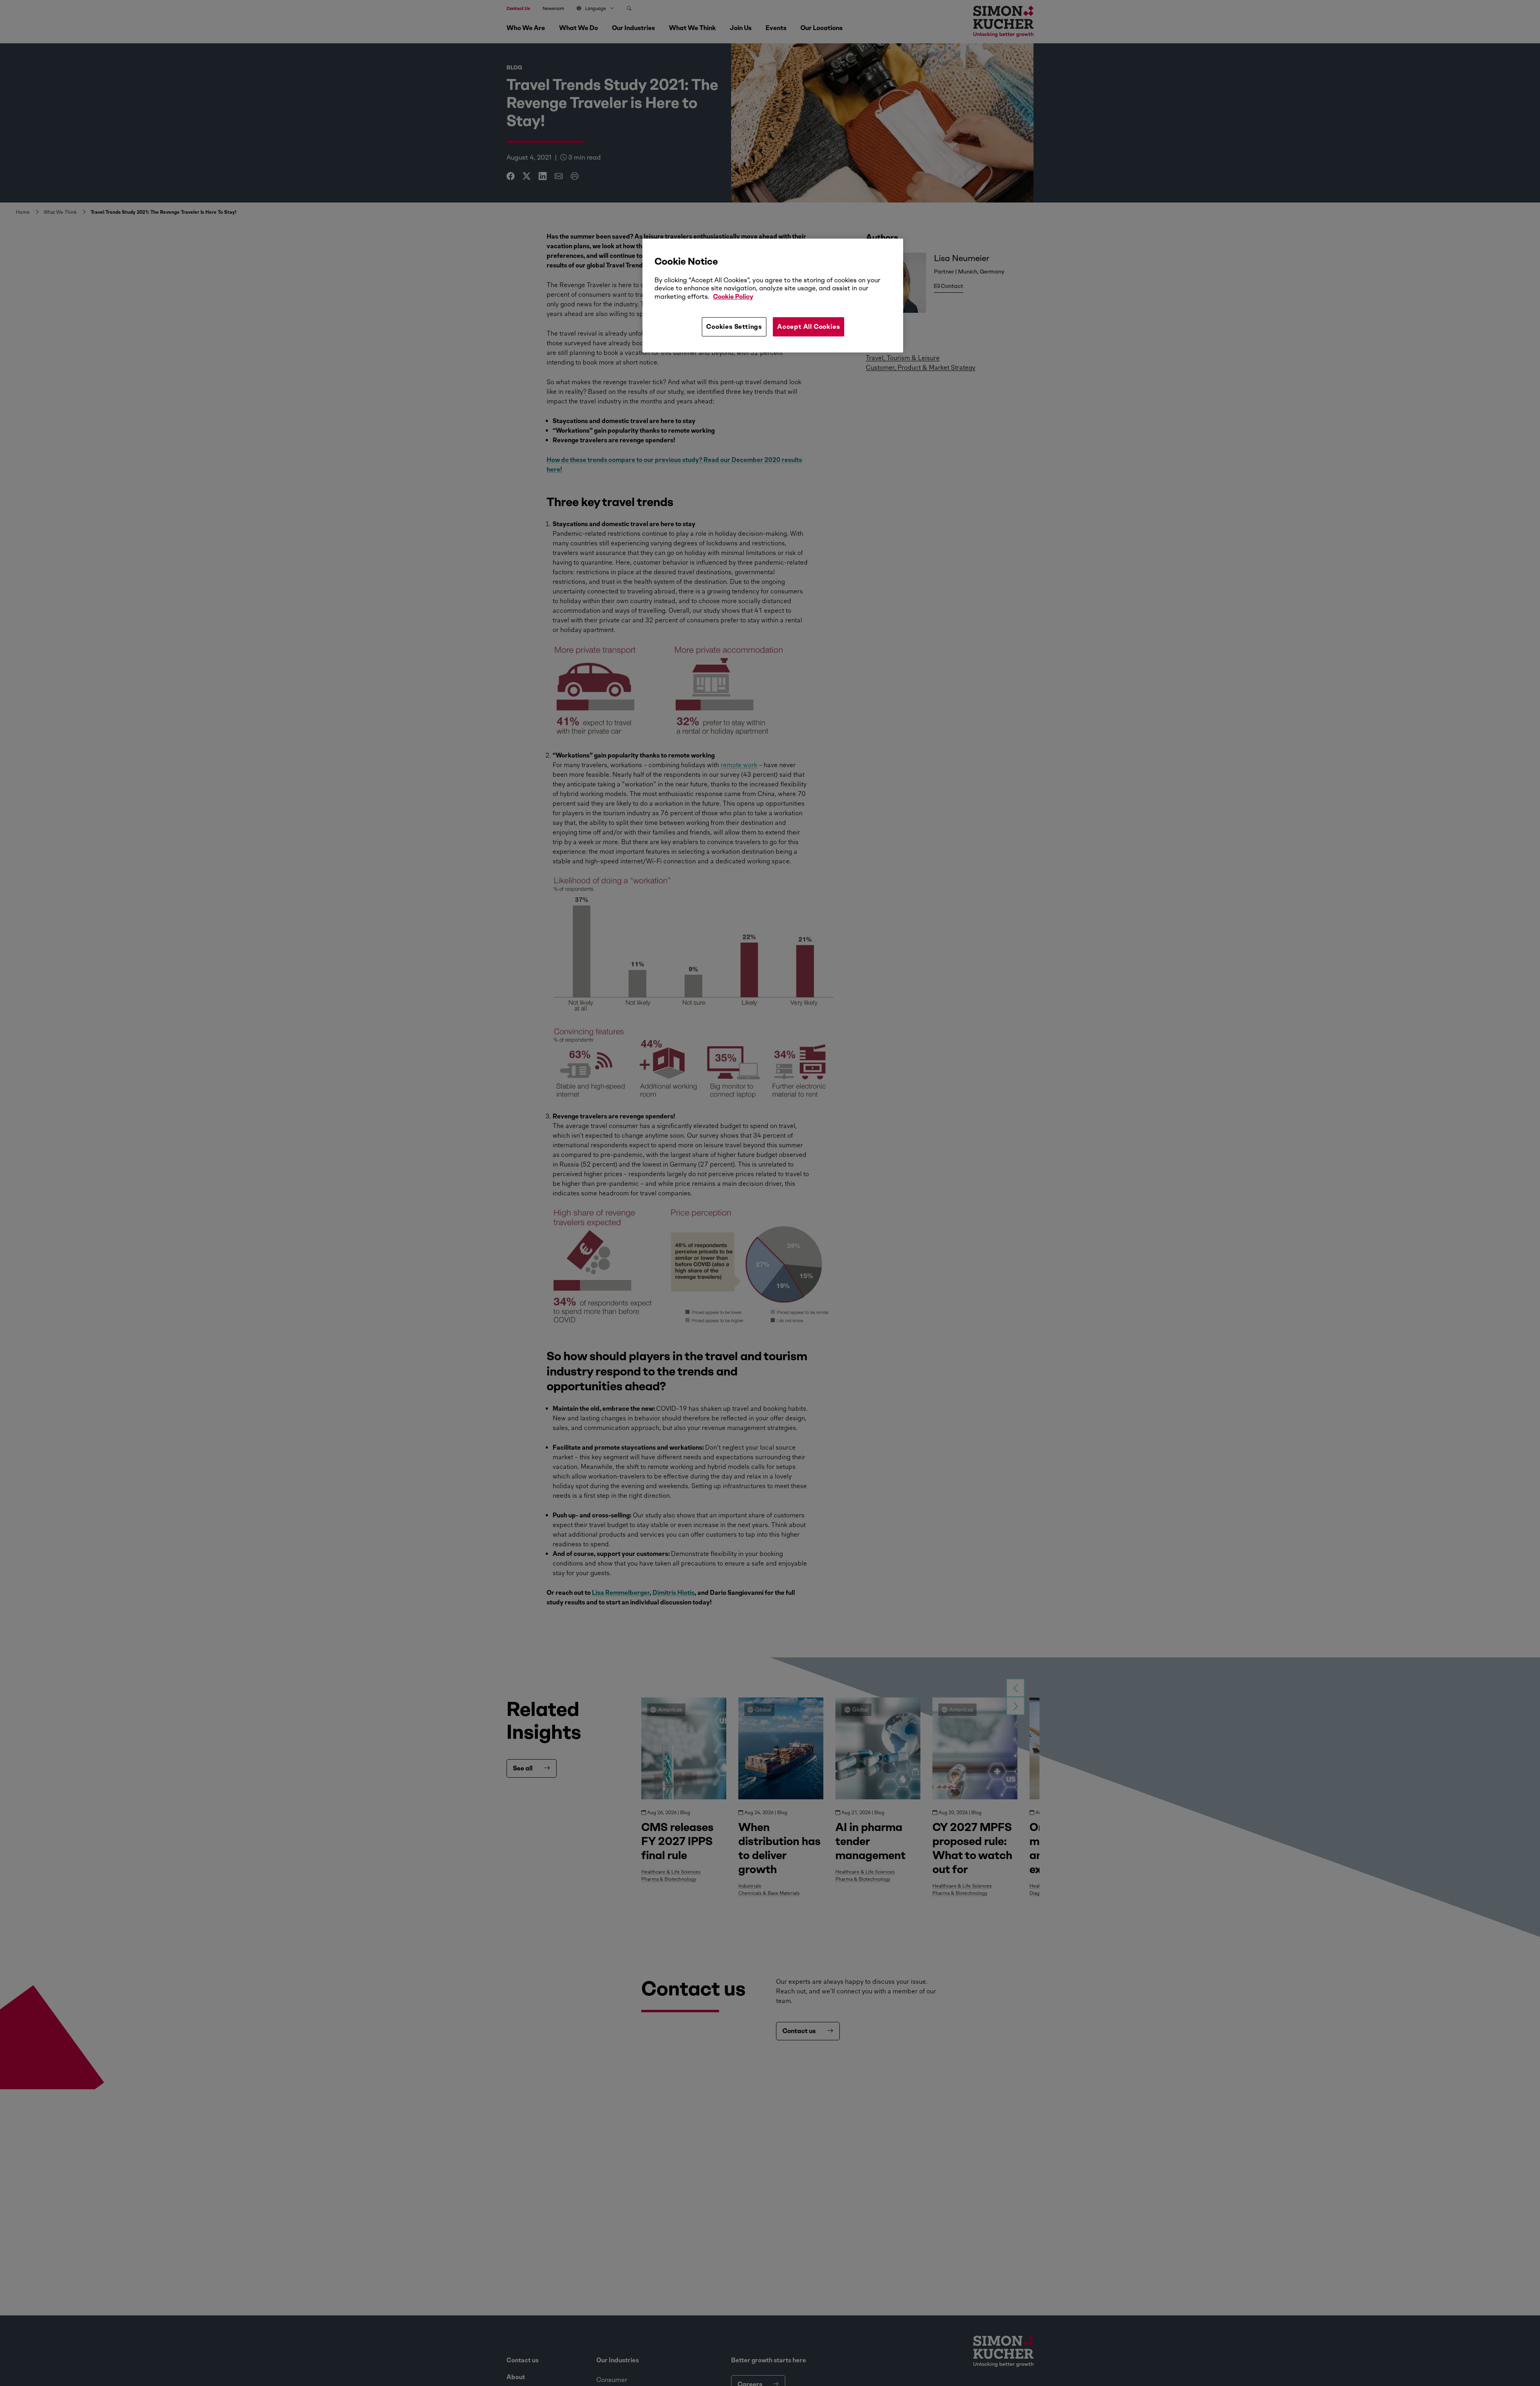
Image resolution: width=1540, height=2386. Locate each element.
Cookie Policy (733, 297)
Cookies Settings (734, 327)
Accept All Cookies (808, 327)
